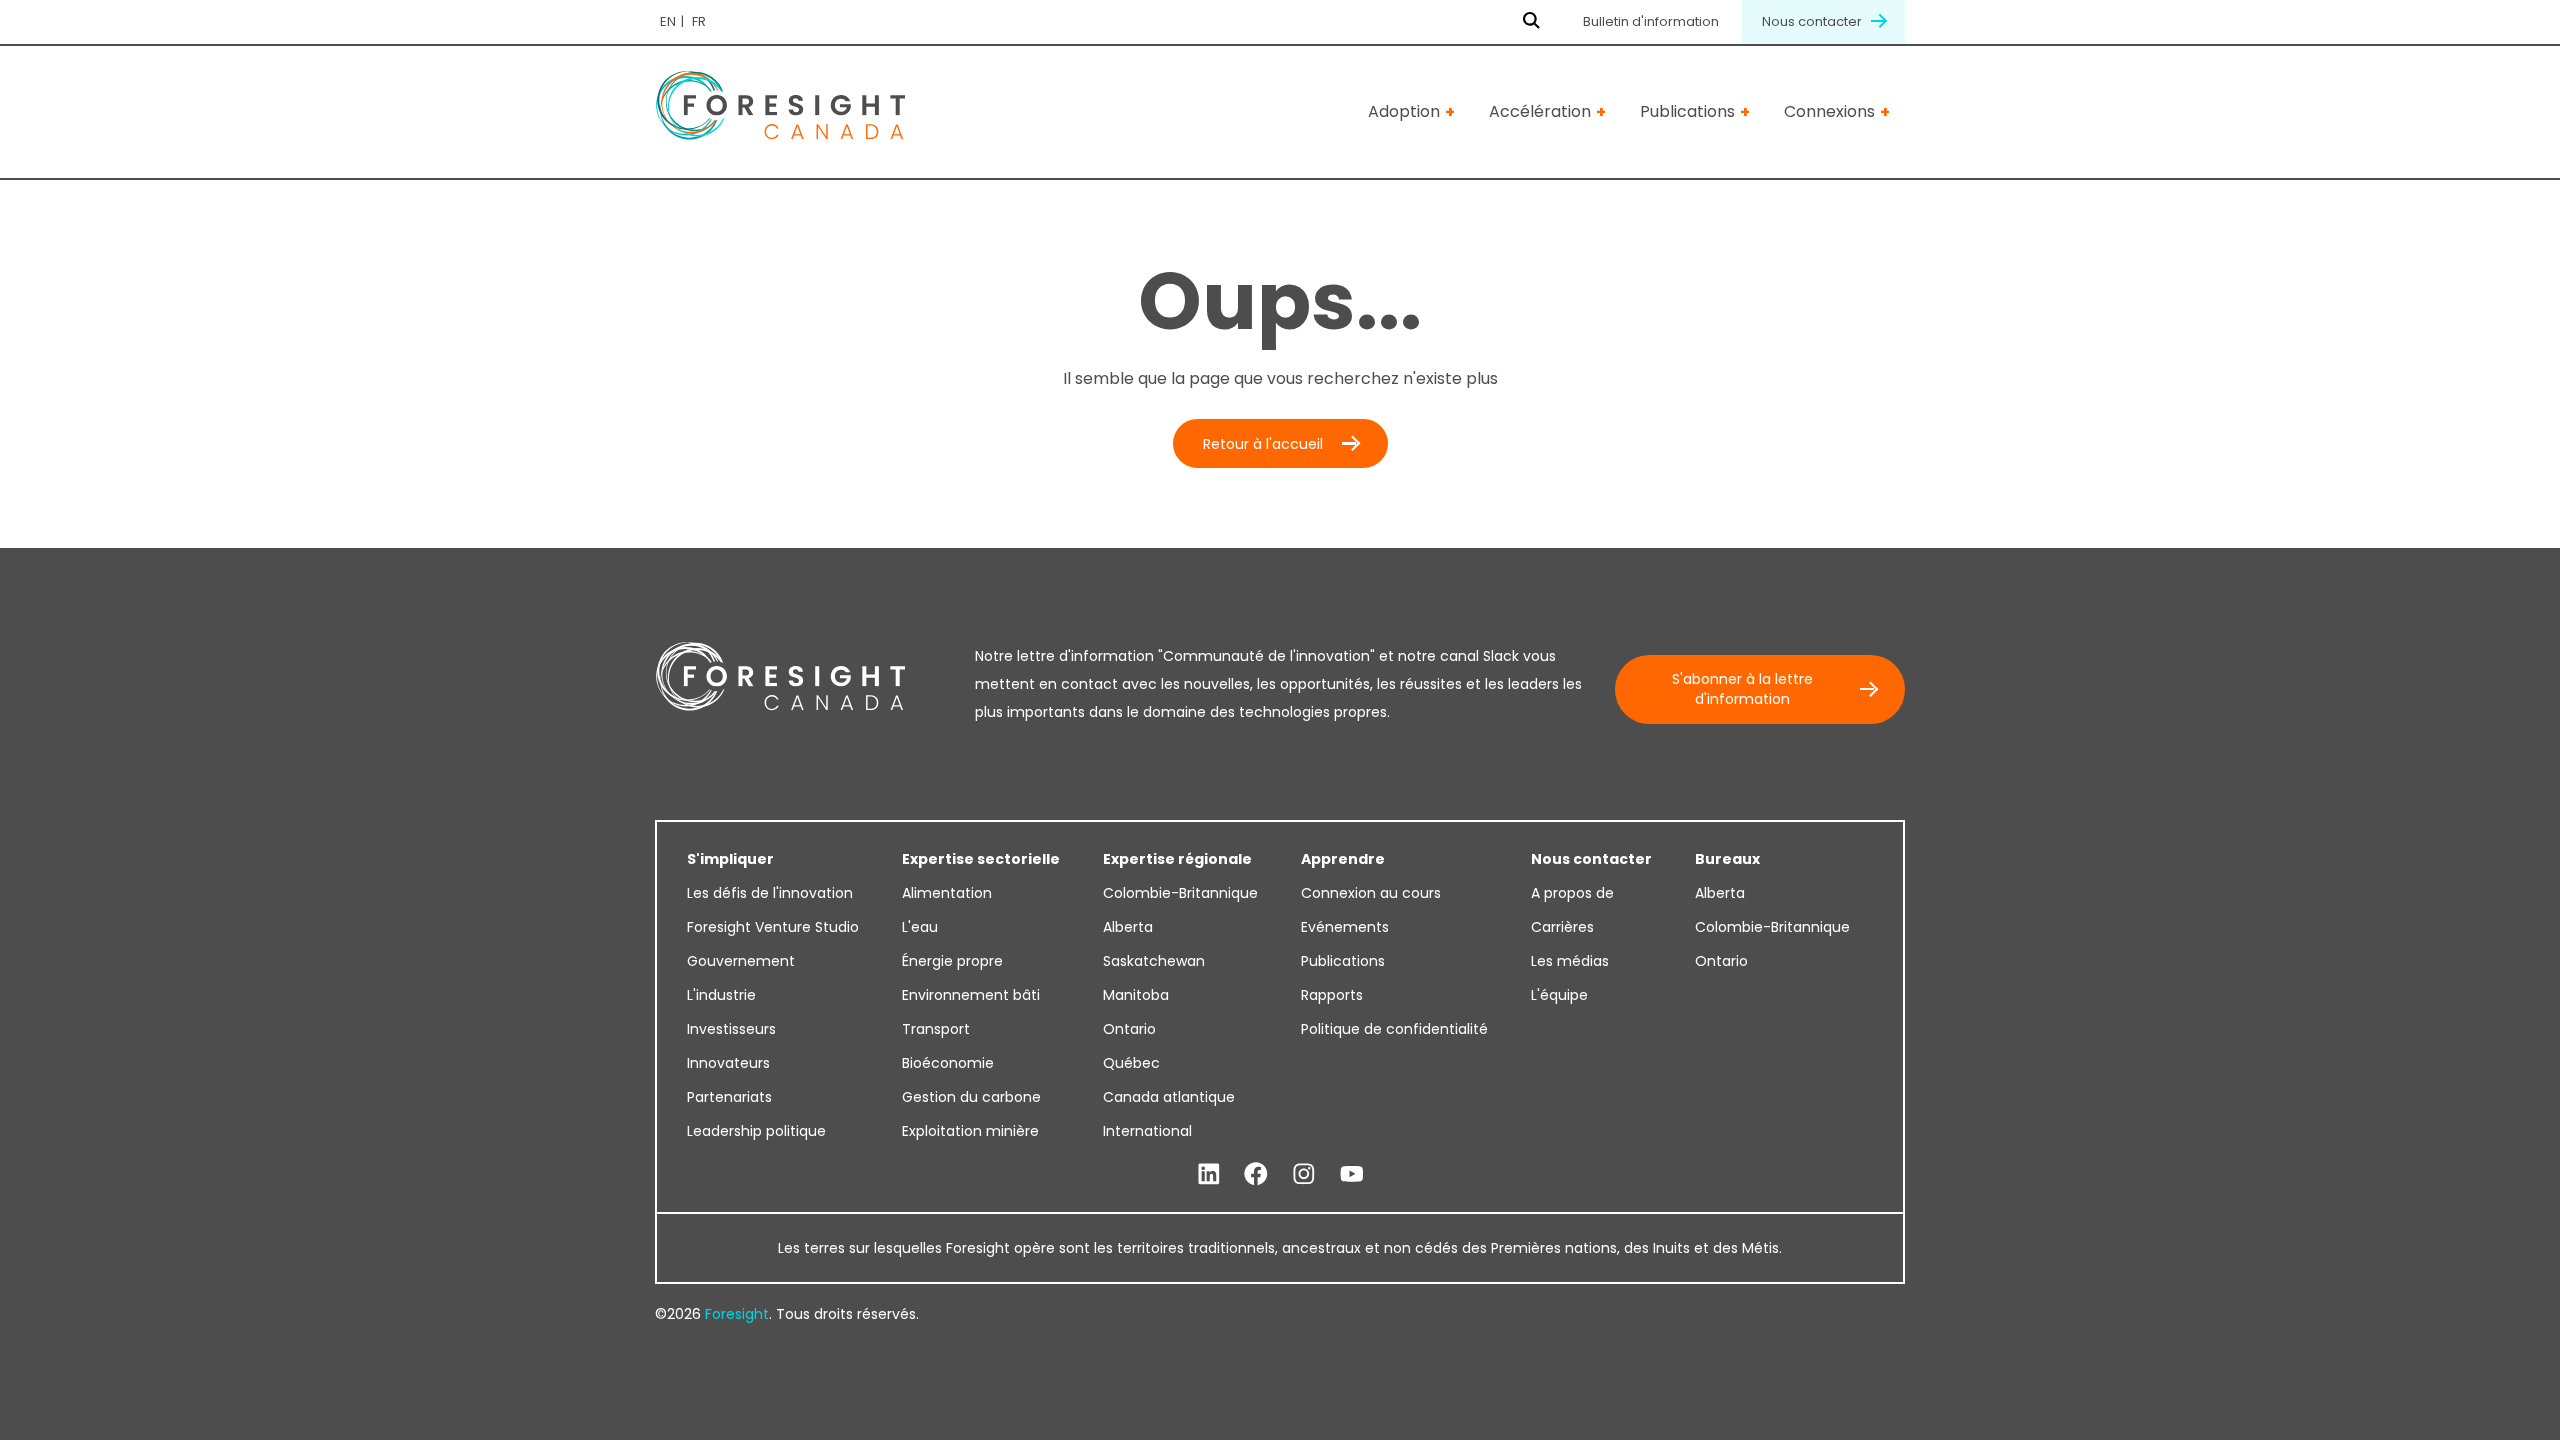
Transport (936, 1029)
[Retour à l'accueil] (780, 113)
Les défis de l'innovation (770, 893)
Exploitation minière (970, 1131)
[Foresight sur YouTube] (1352, 1175)
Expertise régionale (1177, 859)
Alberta (1128, 927)
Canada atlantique (1169, 1097)
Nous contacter (1813, 21)
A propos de (1572, 893)
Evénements (1345, 927)
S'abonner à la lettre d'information (1742, 689)
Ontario (1129, 1029)
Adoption (1404, 111)
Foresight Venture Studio (773, 927)
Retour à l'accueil (1263, 444)
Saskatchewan (1154, 961)
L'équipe (1559, 995)
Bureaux (1727, 859)
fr (699, 21)
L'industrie (721, 995)
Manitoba (1136, 995)
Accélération (1540, 111)
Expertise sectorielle (981, 859)
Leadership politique (756, 1131)
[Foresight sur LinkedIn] (1209, 1175)
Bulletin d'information (1651, 21)
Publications (1687, 111)
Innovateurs (728, 1063)
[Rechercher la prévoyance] (1531, 22)
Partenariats (729, 1097)
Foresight (737, 1314)
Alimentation (947, 893)
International (1147, 1131)
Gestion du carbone (971, 1097)
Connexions (1829, 111)
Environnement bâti (971, 995)
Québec (1131, 1063)
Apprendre (1343, 859)
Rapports (1332, 995)
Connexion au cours (1371, 893)
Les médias (1570, 961)
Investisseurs (731, 1029)
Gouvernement (741, 961)
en (668, 21)
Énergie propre (952, 961)
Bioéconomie (948, 1063)
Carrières (1562, 927)
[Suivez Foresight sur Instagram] (1304, 1175)
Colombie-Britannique (1180, 893)
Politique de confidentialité (1394, 1029)
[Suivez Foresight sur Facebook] (1256, 1175)
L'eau (920, 927)
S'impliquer (730, 859)
